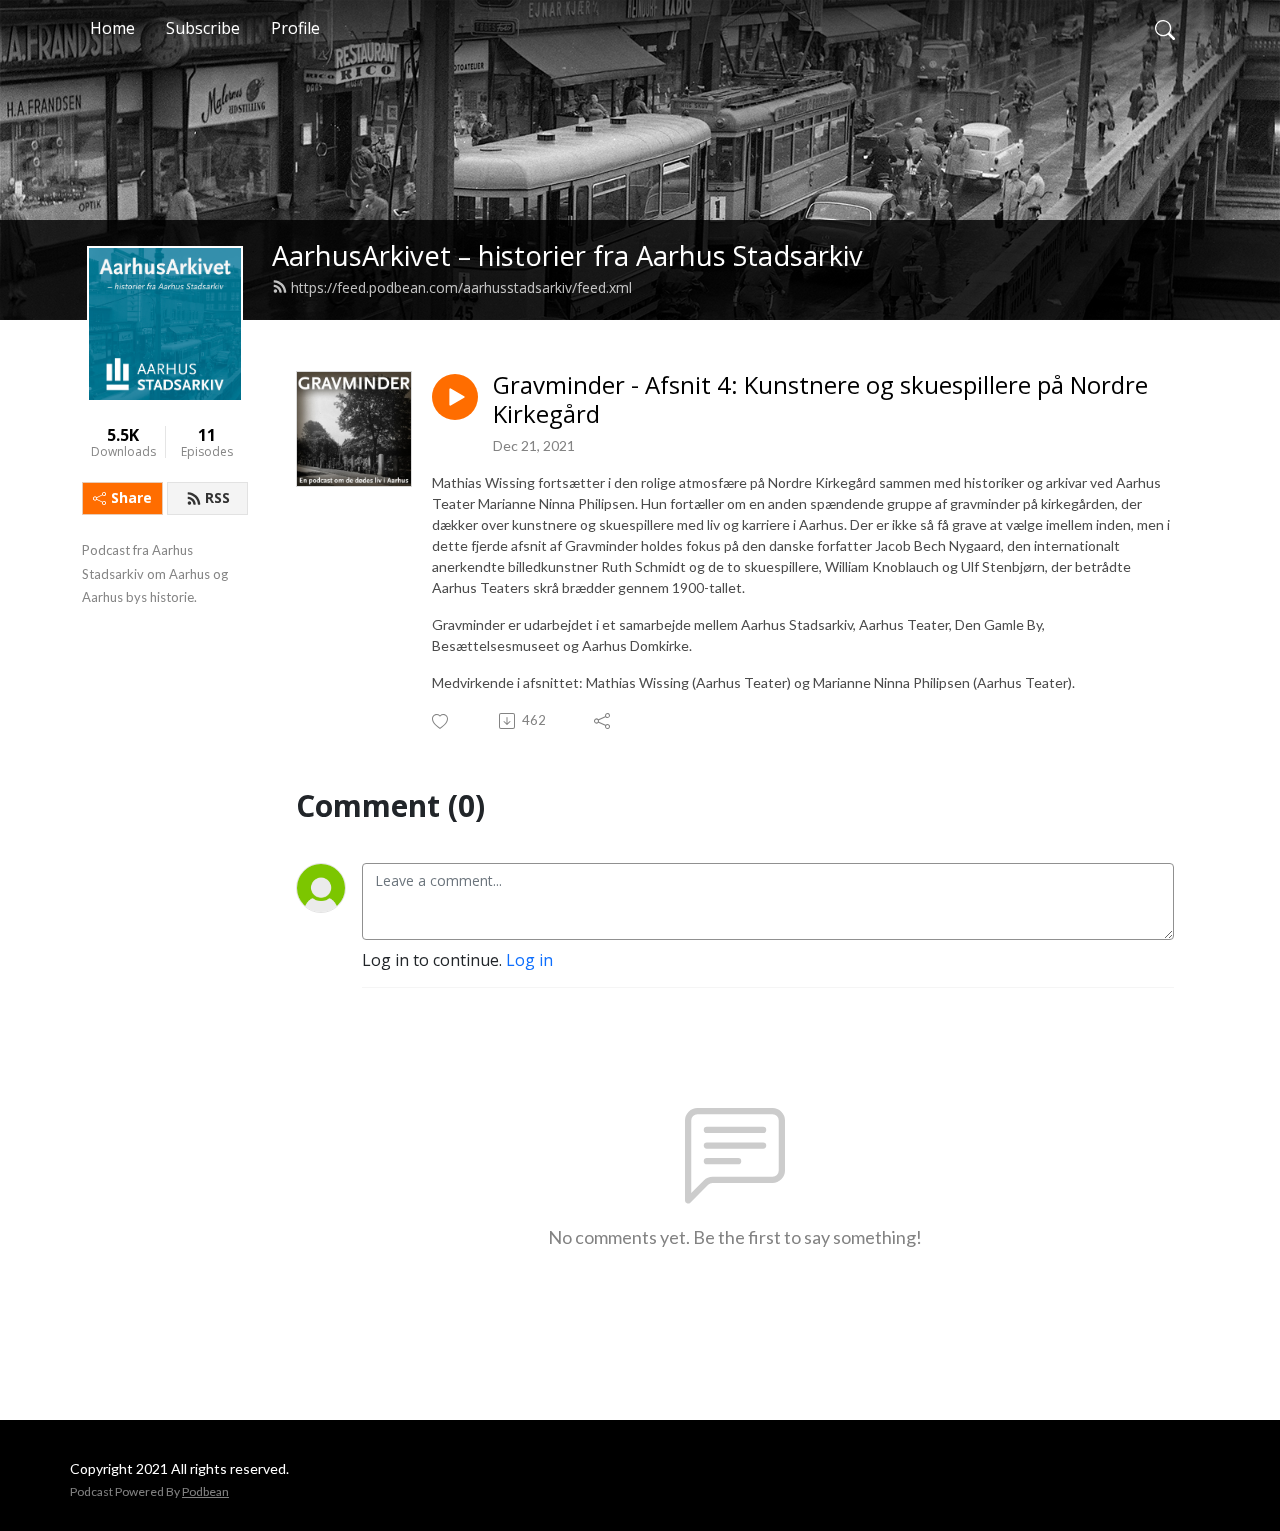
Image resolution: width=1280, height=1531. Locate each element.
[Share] (603, 721)
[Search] (1165, 28)
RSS (217, 497)
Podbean (205, 1491)
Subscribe (203, 28)
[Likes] (441, 721)
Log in (529, 960)
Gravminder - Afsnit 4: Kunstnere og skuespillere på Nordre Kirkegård (820, 400)
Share (131, 497)
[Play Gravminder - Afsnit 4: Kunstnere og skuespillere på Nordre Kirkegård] (455, 397)
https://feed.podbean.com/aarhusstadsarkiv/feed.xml (461, 287)
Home (112, 28)
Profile (295, 28)
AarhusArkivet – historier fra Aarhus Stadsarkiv (567, 255)
